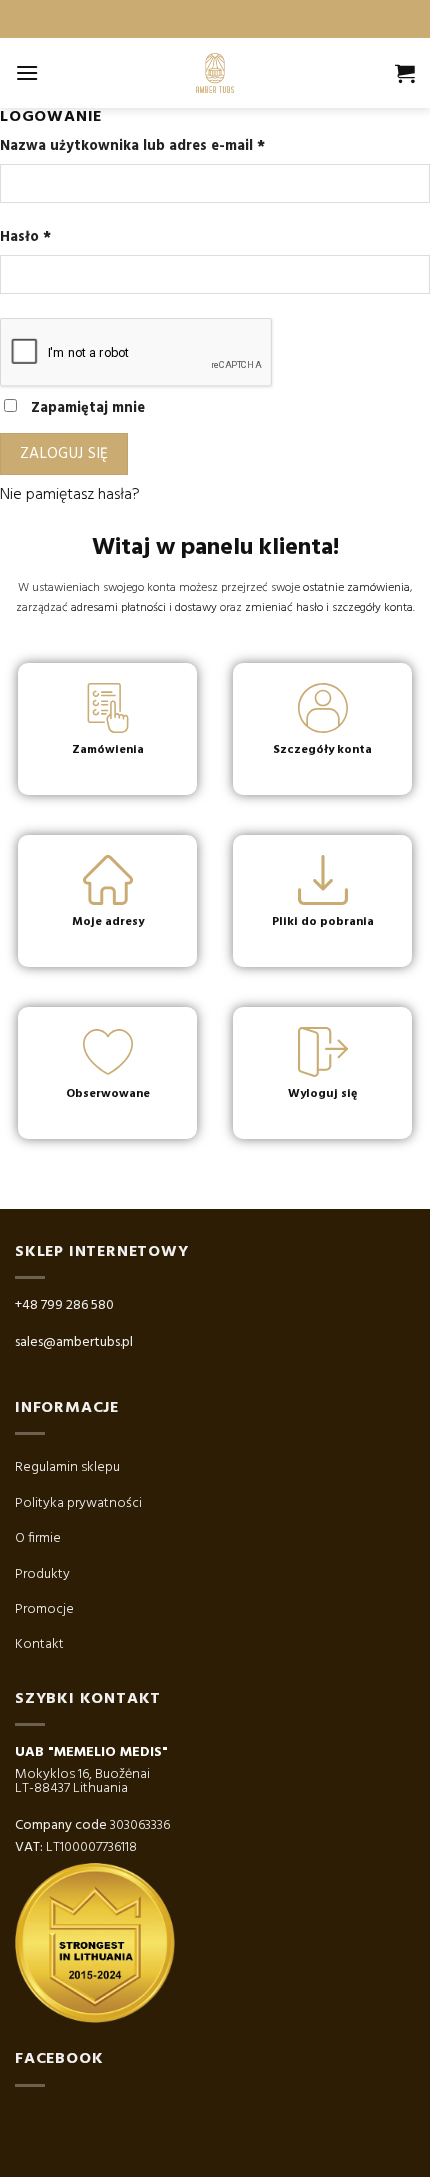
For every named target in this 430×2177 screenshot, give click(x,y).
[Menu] (27, 72)
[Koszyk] (405, 73)
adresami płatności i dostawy (144, 608)
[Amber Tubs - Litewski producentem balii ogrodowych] (215, 73)
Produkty (42, 1574)
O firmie (38, 1538)
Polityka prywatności (78, 1503)
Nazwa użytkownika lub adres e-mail (132, 146)
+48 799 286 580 (64, 1305)
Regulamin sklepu (67, 1467)
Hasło (25, 237)
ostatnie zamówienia (356, 588)
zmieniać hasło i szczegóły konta (329, 608)
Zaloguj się (64, 454)
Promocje (44, 1609)
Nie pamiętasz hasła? (70, 495)
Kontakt (39, 1644)
